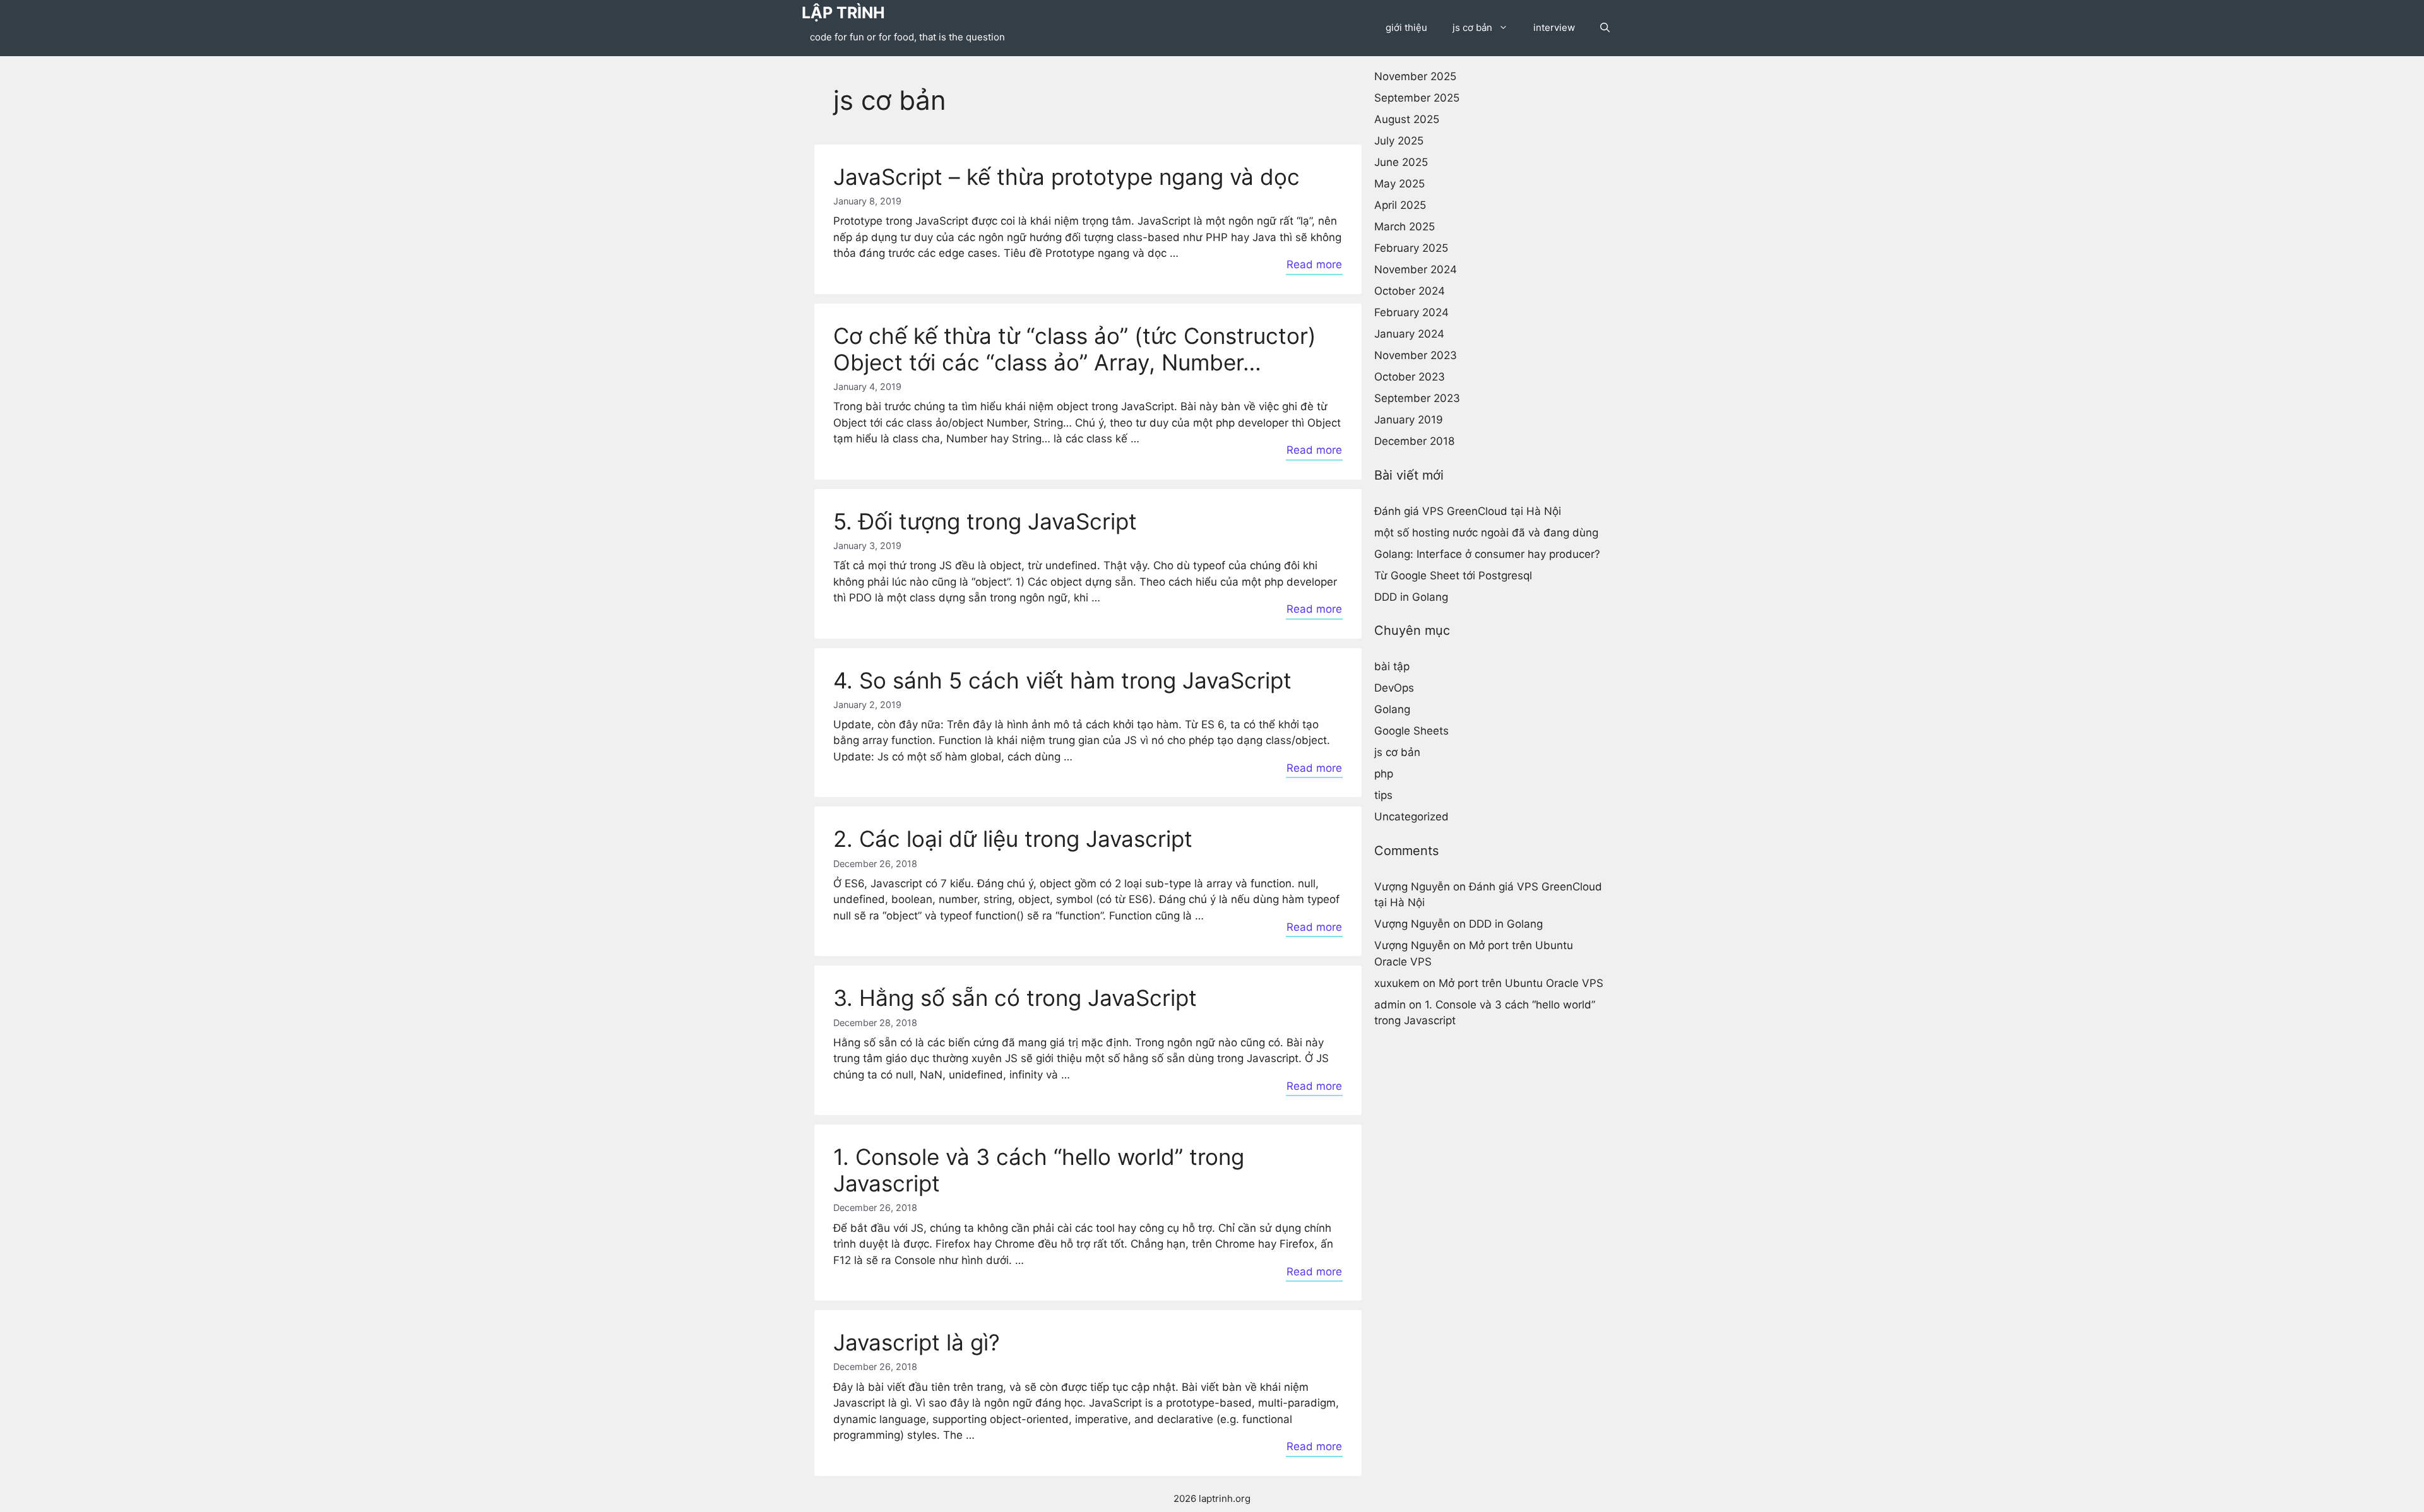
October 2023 (1410, 377)
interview (1554, 27)
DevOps (1394, 688)
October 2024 (1410, 291)
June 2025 (1401, 162)
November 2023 (1416, 355)
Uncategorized (1411, 817)
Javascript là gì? (917, 1342)
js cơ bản (1472, 27)
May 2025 (1399, 184)
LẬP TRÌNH (843, 13)
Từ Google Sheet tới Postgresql (1453, 575)
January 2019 (1409, 420)
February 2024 (1411, 312)
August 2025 (1407, 119)
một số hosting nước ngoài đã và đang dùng (1486, 532)
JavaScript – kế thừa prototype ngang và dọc (1066, 177)
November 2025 (1415, 76)
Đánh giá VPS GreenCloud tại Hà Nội (1468, 511)
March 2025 (1405, 227)
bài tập (1392, 666)
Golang (1392, 709)
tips (1383, 795)
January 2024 (1409, 334)
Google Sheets (1411, 731)
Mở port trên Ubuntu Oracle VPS (1521, 983)
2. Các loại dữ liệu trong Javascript (1013, 839)
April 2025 (1400, 205)
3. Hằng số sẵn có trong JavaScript (1015, 998)
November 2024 (1416, 269)
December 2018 (1414, 441)
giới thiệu (1406, 27)
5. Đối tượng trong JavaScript (985, 521)
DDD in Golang (1411, 596)
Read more (1314, 264)
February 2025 (1411, 248)
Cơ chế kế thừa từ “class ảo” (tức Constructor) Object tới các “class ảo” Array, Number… (1075, 349)
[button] (1605, 28)
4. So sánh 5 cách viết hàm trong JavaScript (1062, 680)
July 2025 (1399, 141)
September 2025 (1417, 98)
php (1384, 774)
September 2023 (1417, 398)
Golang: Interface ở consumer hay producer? (1487, 553)
